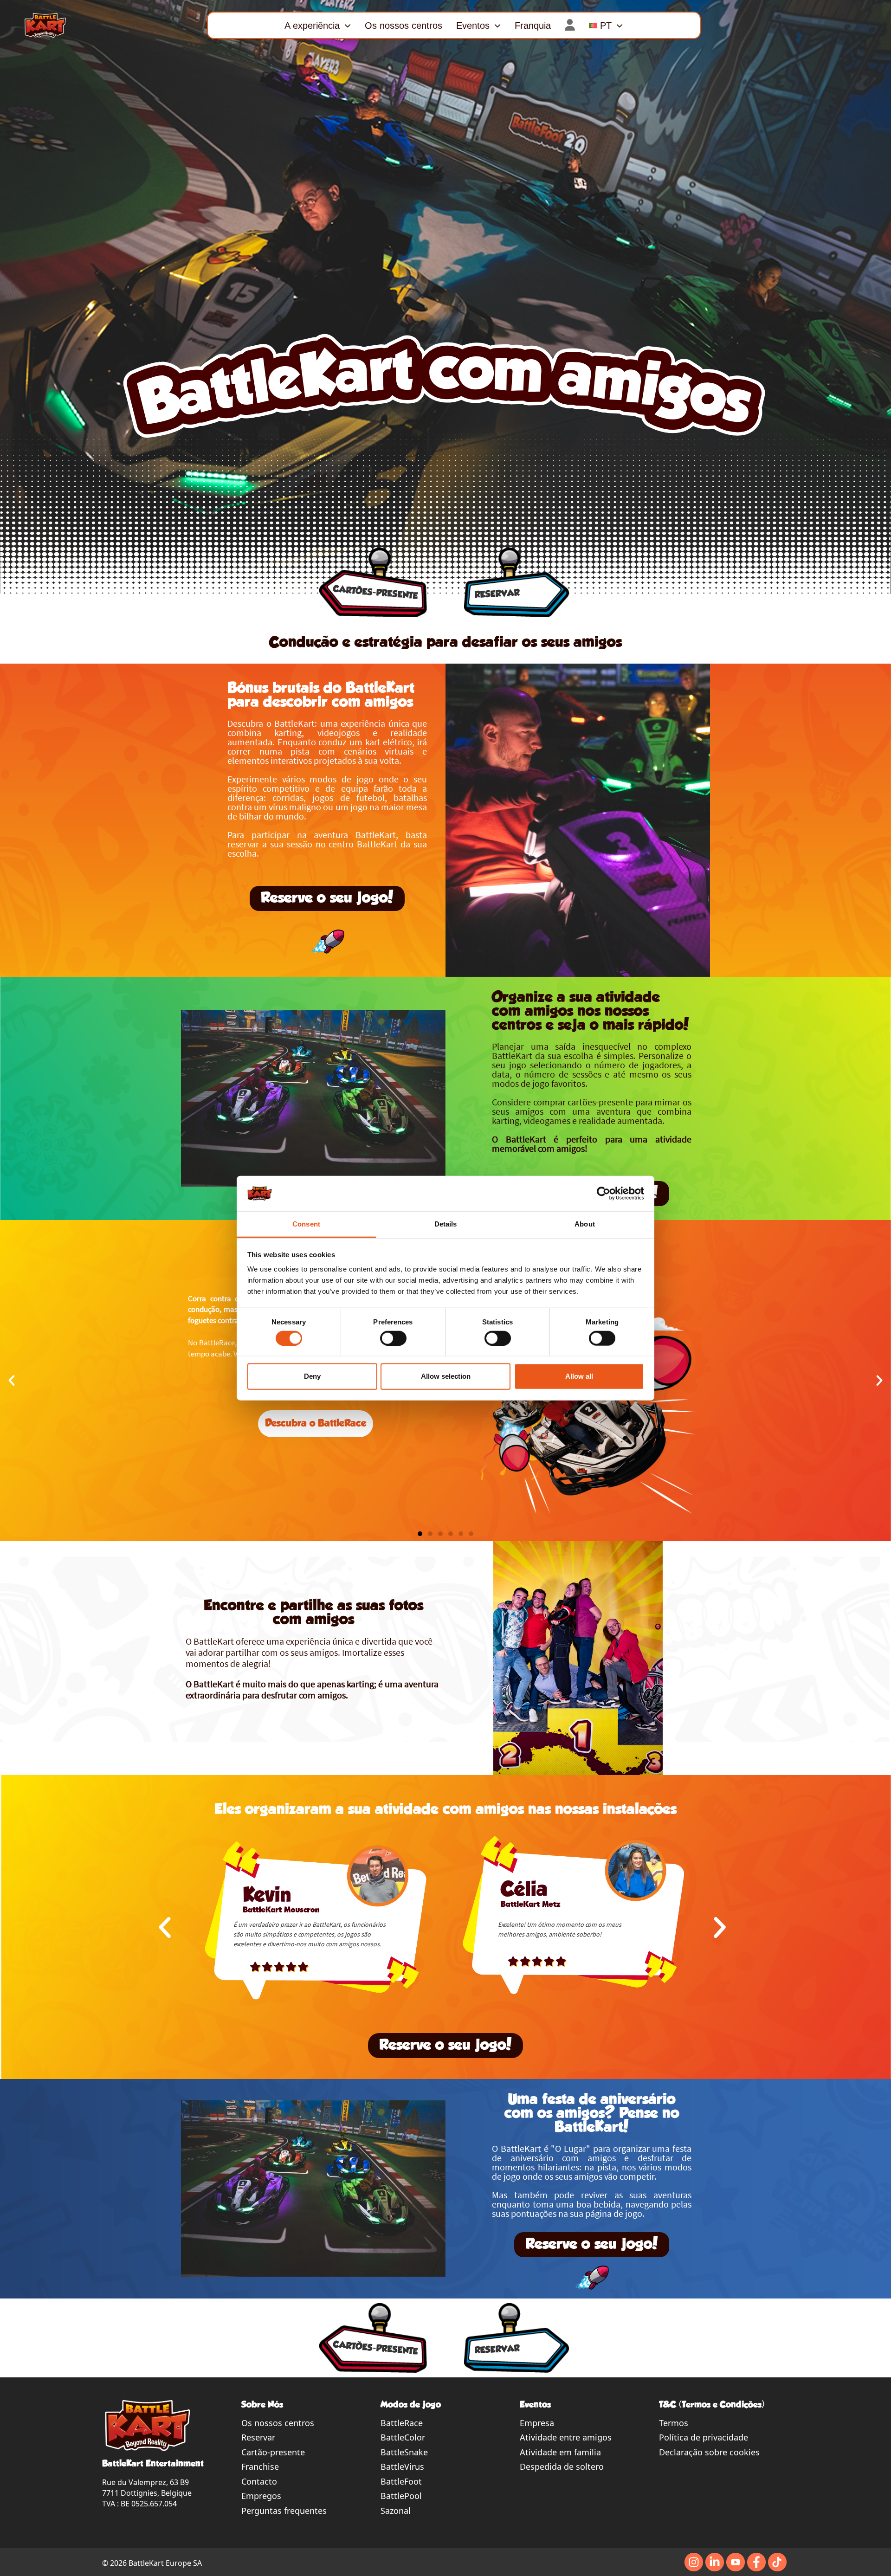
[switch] (393, 1338)
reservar (497, 594)
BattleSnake (404, 2452)
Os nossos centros (404, 26)
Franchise (260, 2466)
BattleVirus (402, 2466)
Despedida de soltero (562, 2466)
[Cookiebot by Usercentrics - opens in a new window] (604, 1194)
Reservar (258, 2437)
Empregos (261, 2496)
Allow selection (446, 1376)
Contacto (259, 2481)
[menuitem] (606, 25)
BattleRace (402, 2423)
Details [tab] (446, 1224)
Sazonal (396, 2511)
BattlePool (401, 2496)
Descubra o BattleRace (316, 1424)
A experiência (312, 26)
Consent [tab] (306, 1224)
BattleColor (403, 2437)
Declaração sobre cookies (709, 2452)
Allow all (579, 1376)
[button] (12, 1381)
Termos (674, 2423)
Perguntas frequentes (284, 2511)
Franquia (533, 26)
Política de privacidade (704, 2437)
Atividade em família (560, 2452)
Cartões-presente (376, 593)
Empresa (537, 2423)
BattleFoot (401, 2481)
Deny (312, 1376)
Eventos (473, 26)
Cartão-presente (273, 2452)
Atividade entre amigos (566, 2437)
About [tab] (585, 1224)
